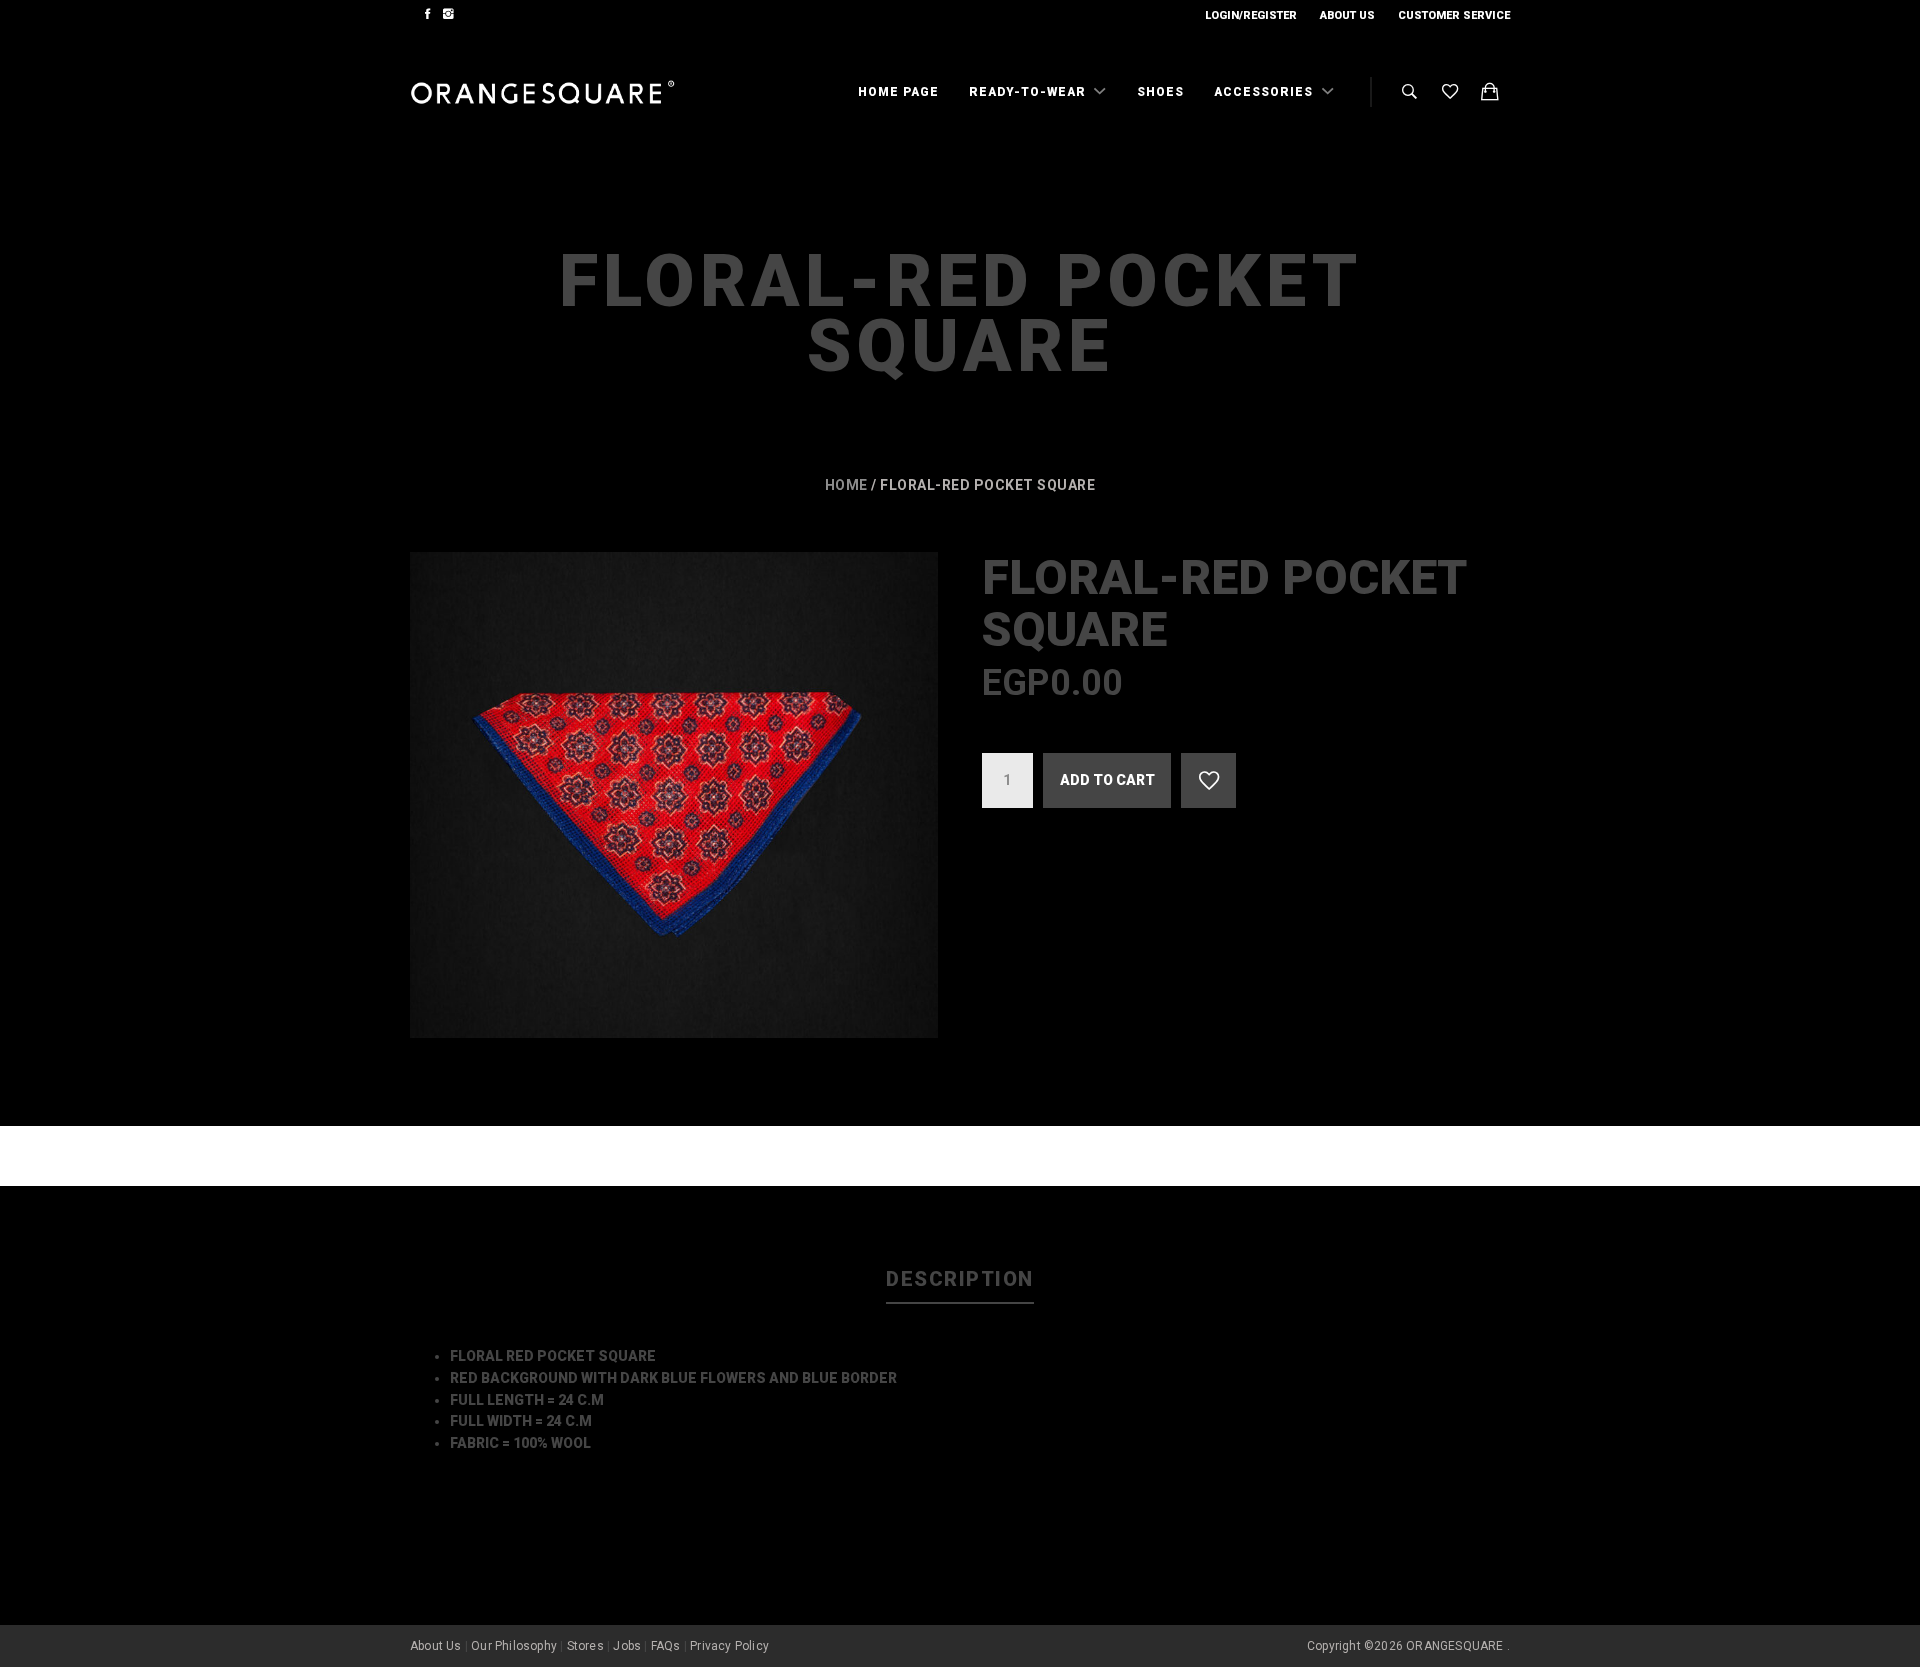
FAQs (666, 1646)
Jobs (627, 1646)
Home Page (898, 92)
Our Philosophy (514, 1646)
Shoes (1160, 92)
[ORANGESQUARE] (542, 93)
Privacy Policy (729, 1646)
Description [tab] (960, 1279)
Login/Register (1251, 15)
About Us (1347, 15)
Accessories (1265, 92)
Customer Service (1454, 15)
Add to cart (1107, 780)
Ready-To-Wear (1029, 92)
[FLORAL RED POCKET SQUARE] (674, 795)
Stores (585, 1646)
